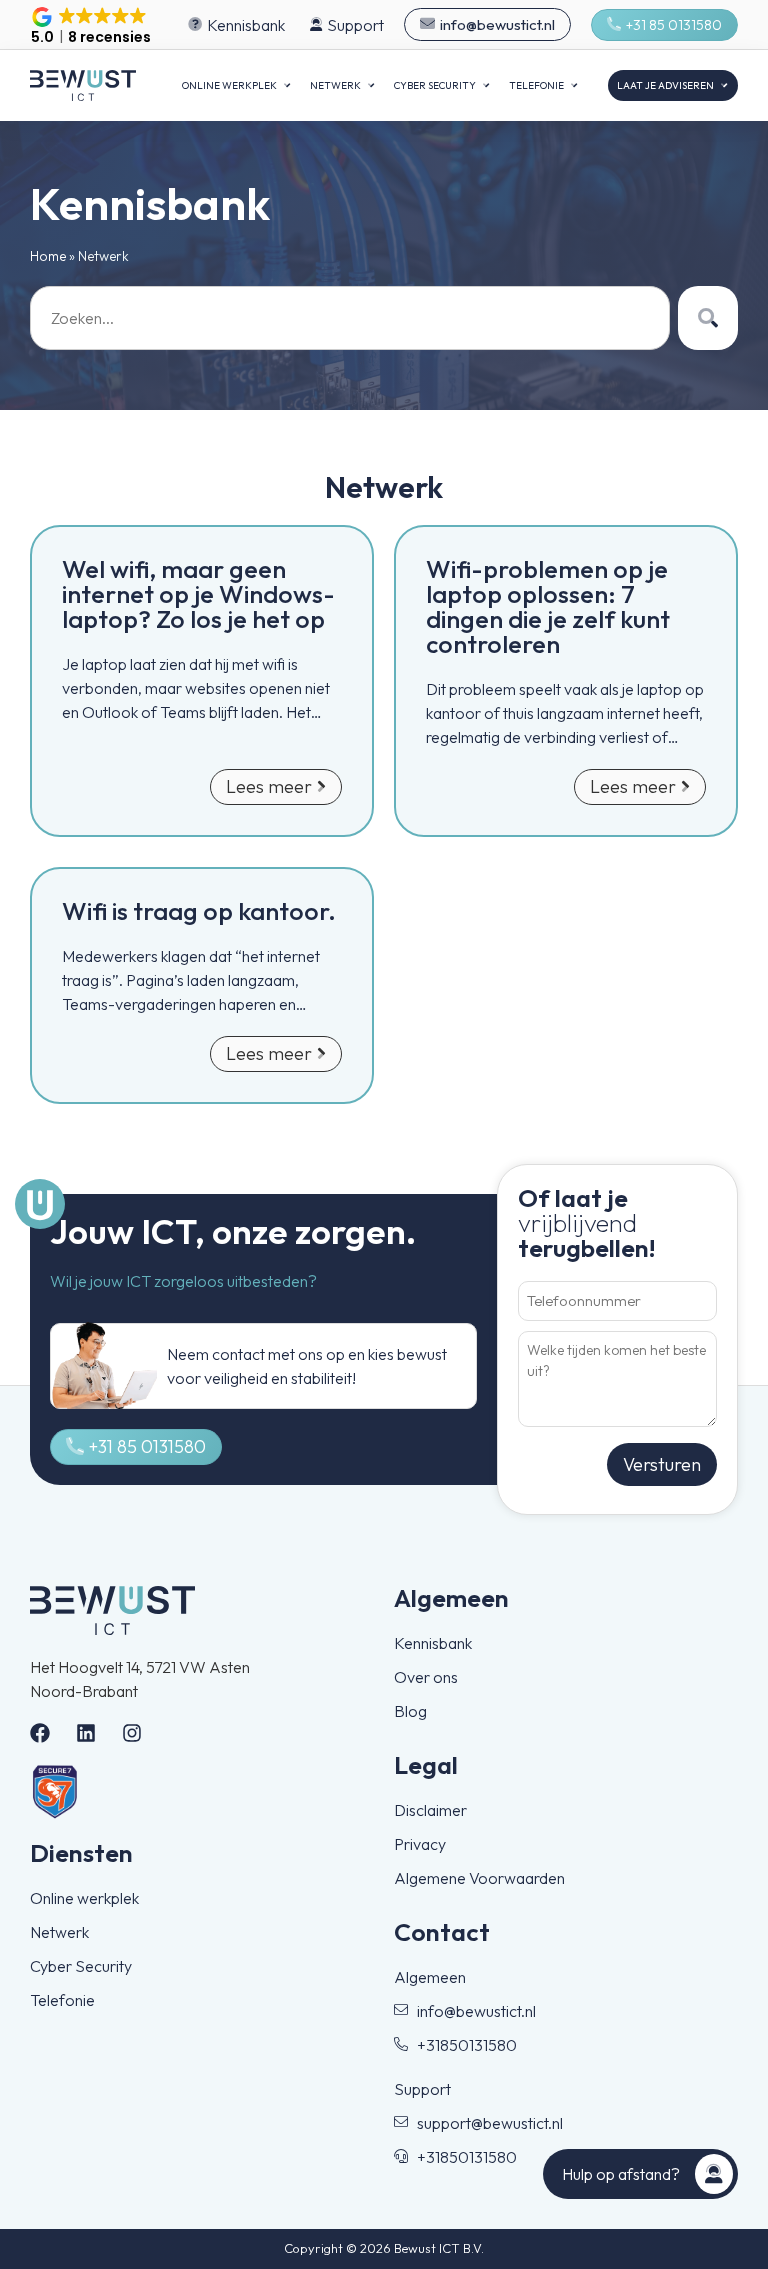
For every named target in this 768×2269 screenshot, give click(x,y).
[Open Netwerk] (371, 85)
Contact (442, 1932)
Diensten (81, 1853)
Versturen (662, 1464)
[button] (91, 27)
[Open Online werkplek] (287, 85)
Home (48, 256)
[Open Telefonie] (574, 85)
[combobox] (350, 318)
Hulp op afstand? (621, 2174)
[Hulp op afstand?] (714, 2174)
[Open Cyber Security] (486, 85)
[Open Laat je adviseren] (724, 85)
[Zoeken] (708, 318)
